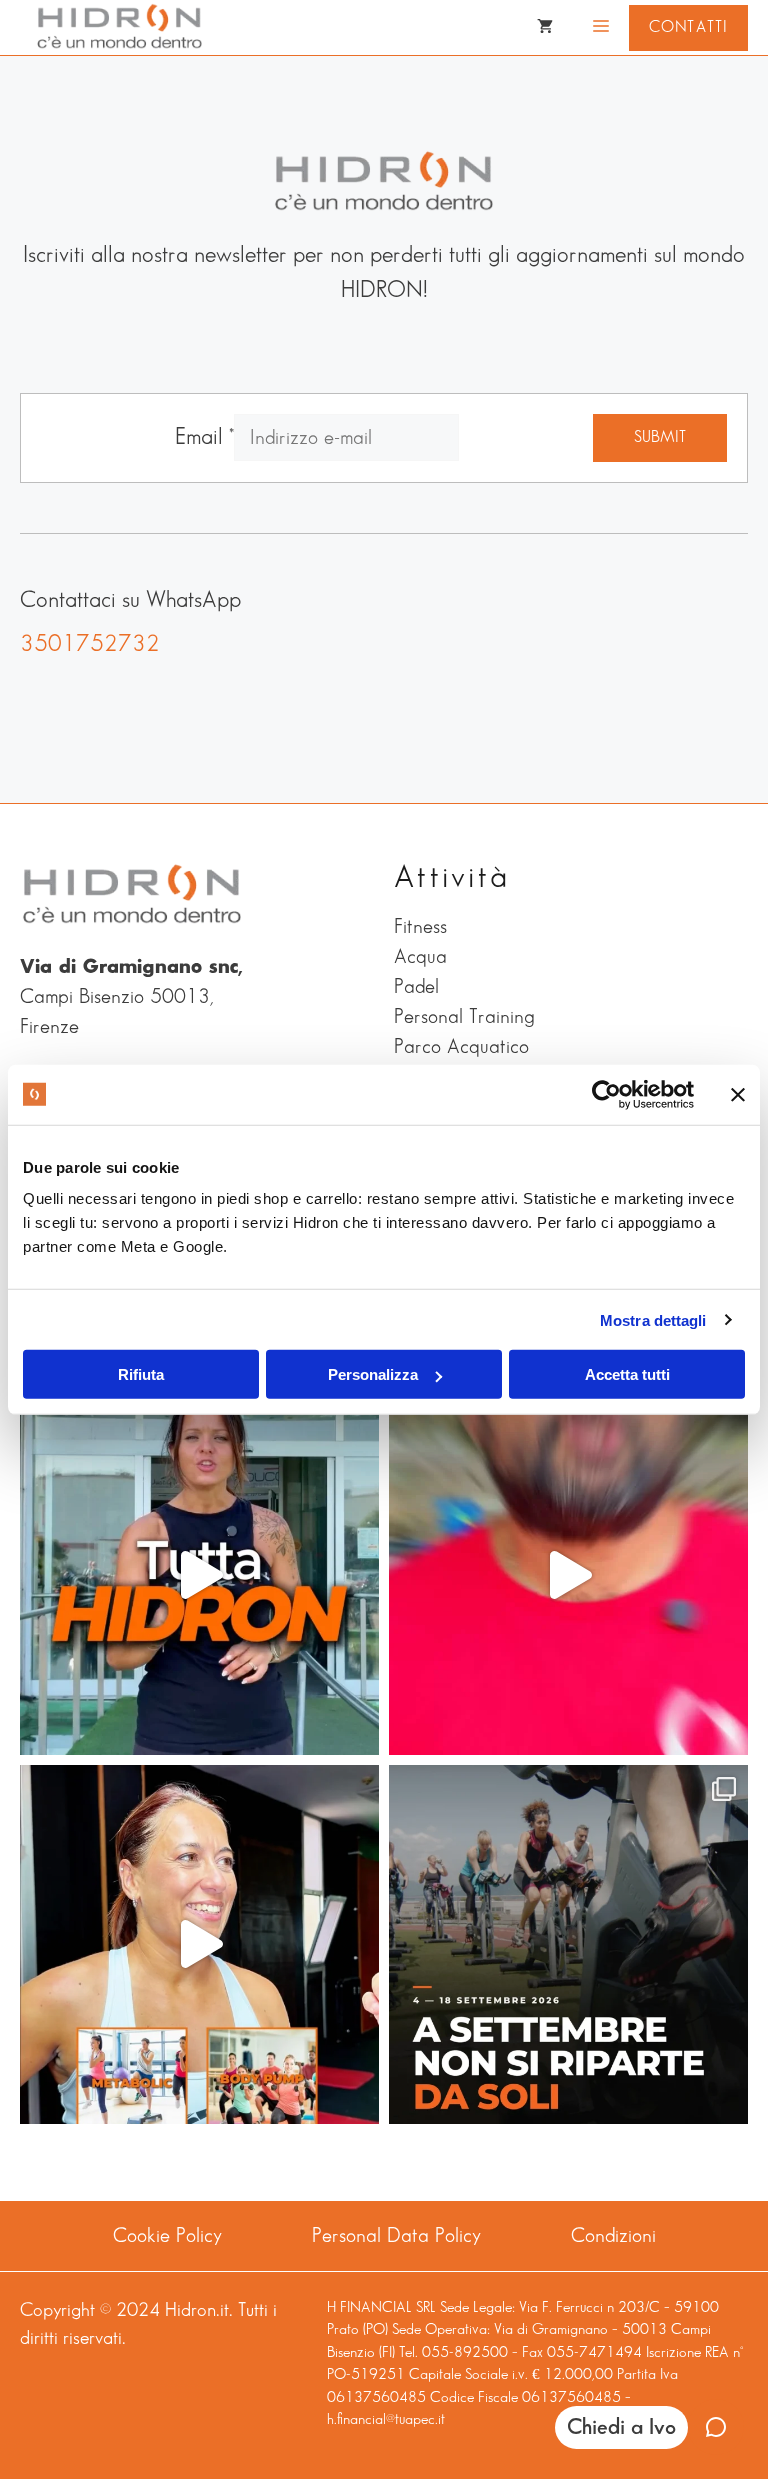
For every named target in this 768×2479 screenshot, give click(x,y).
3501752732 (90, 644)
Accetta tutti (627, 1374)
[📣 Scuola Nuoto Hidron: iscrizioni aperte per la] (568, 1575)
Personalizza (373, 1374)
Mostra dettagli (653, 1319)
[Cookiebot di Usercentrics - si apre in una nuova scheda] (606, 1094)
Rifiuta (141, 1374)
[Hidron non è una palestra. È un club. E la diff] (199, 1575)
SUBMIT (660, 437)
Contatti (688, 27)
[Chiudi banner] (738, 1094)
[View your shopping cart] (545, 28)
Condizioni (613, 2236)
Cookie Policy (167, 2236)
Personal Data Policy (396, 2236)
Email (204, 437)
